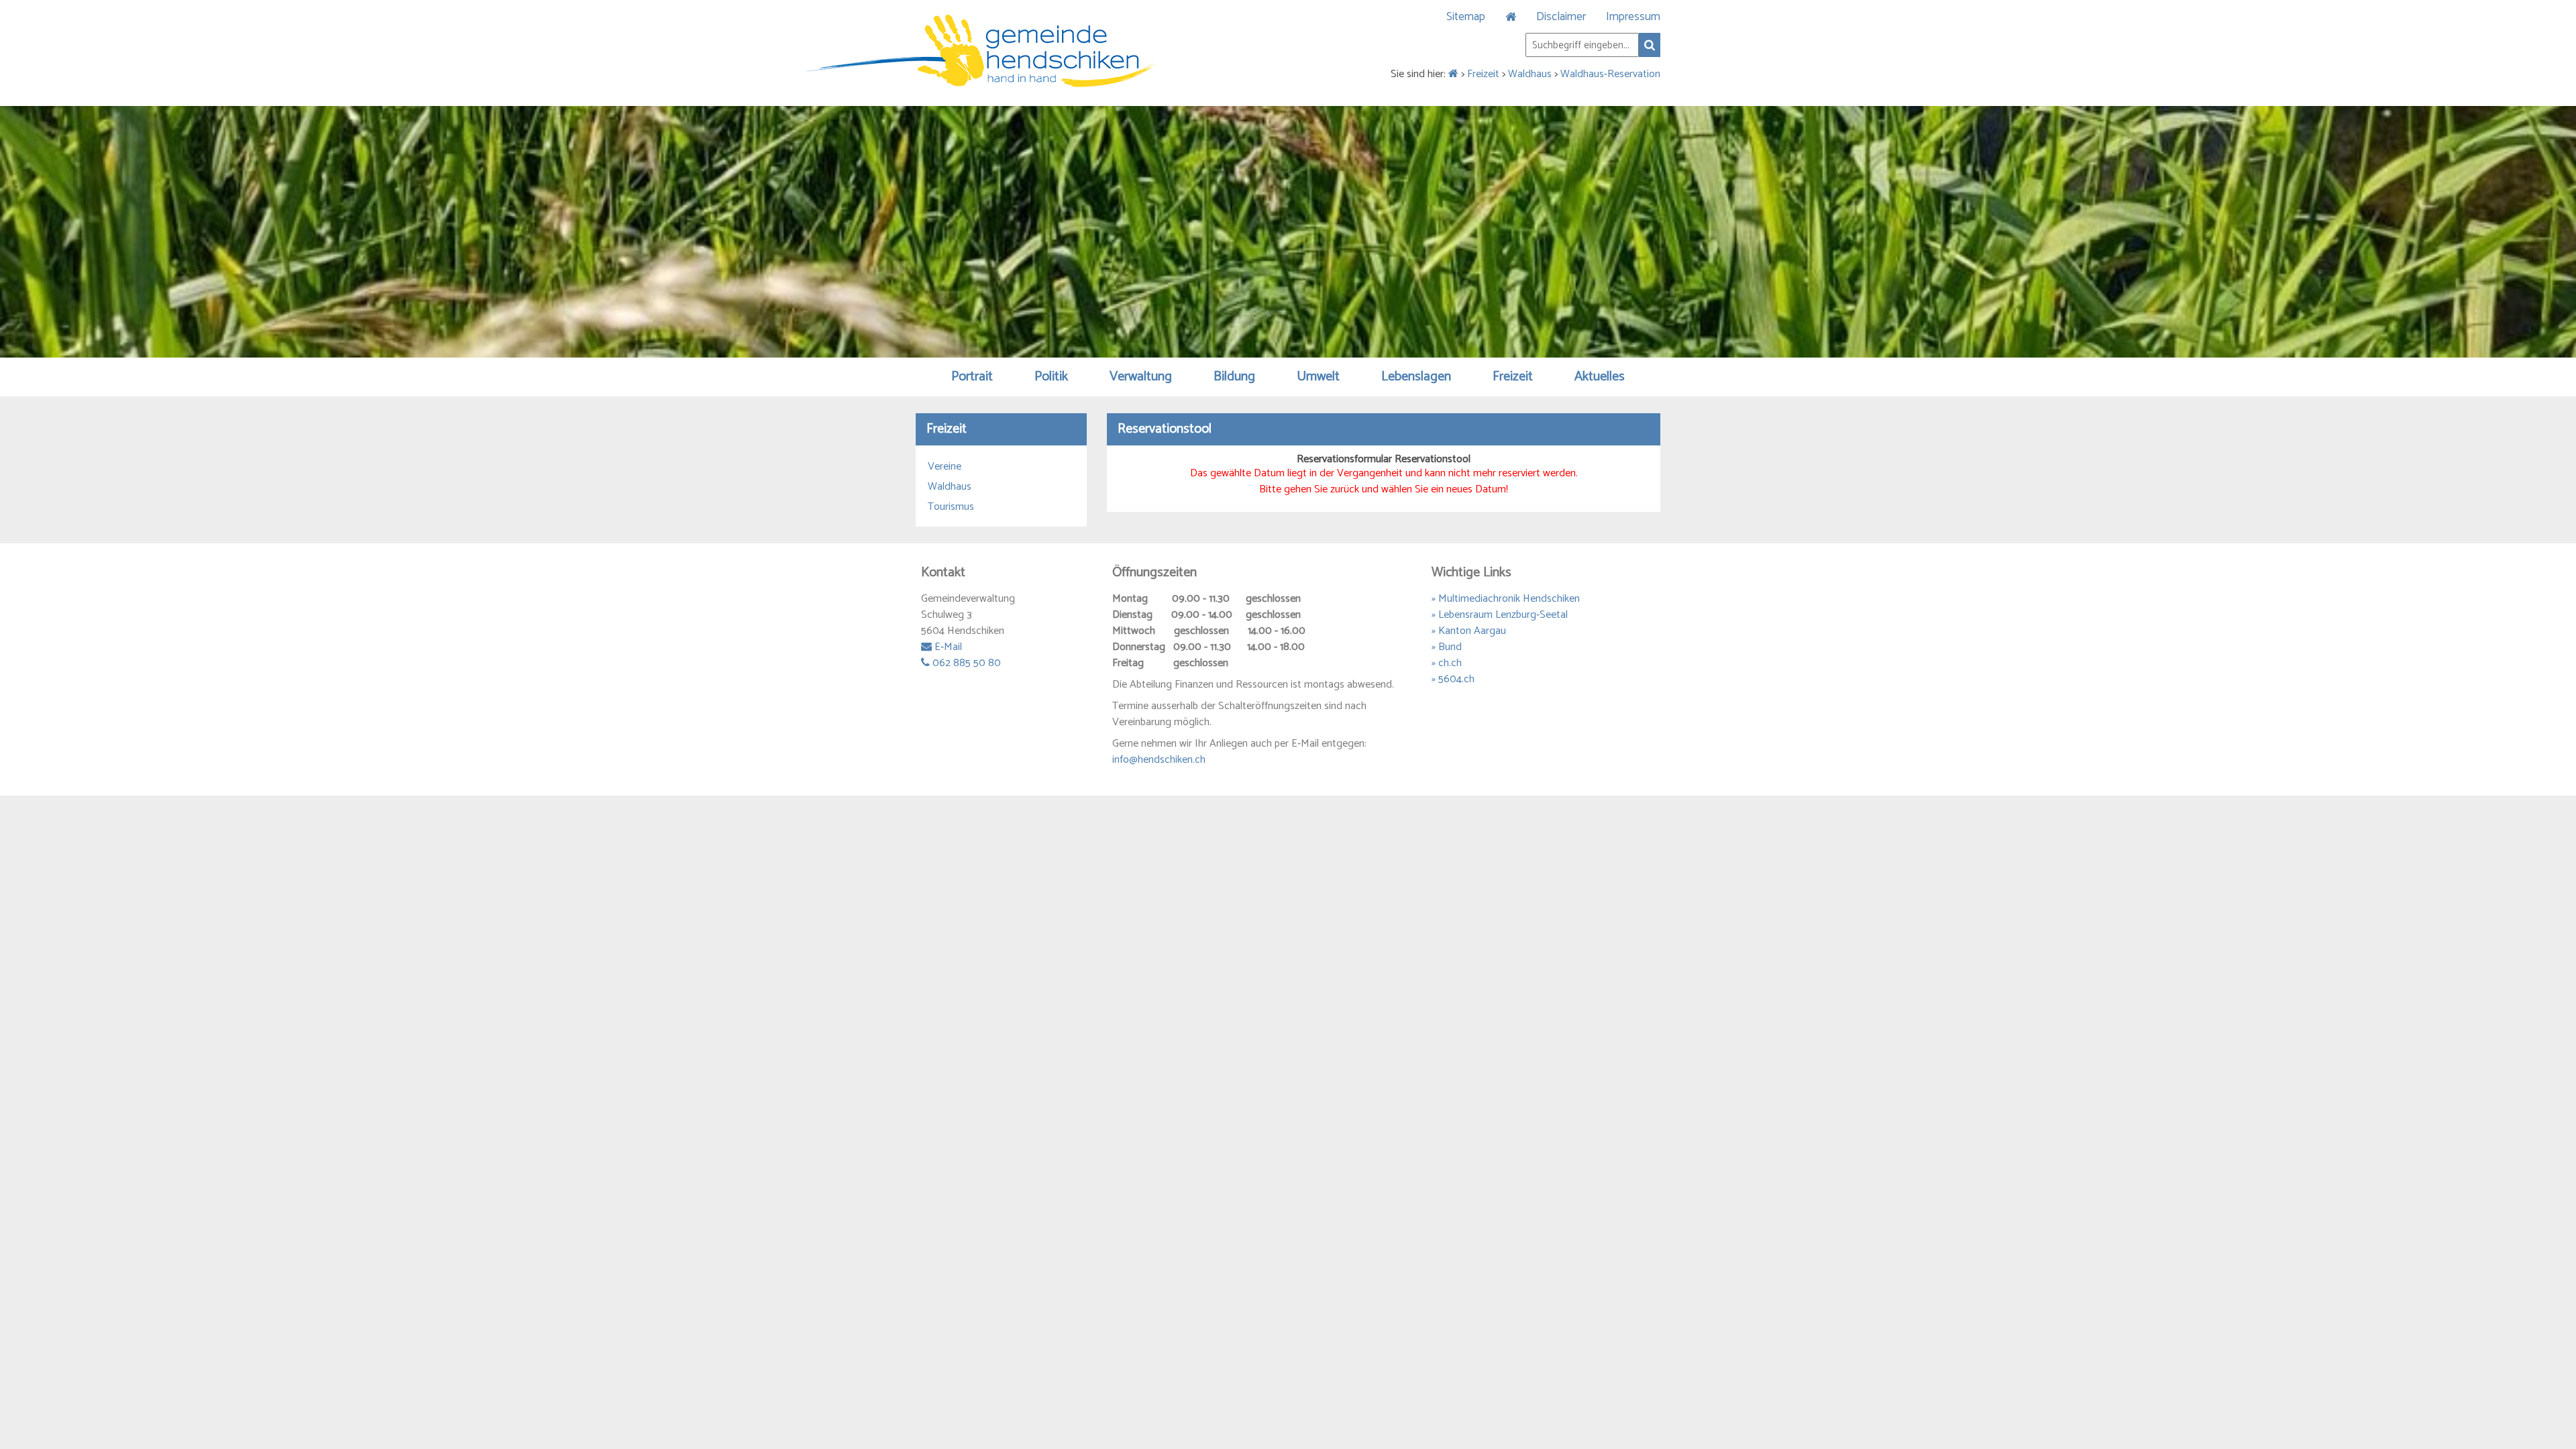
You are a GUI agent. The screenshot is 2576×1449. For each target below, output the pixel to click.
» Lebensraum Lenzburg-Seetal (1500, 615)
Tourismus (951, 507)
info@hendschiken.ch (1159, 760)
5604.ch (1456, 679)
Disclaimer (1561, 17)
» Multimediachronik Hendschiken (1506, 599)
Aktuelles (1600, 377)
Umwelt (1318, 377)
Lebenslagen (1416, 377)
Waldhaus (1530, 74)
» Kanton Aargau (1469, 631)
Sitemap (1466, 17)
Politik (1051, 377)
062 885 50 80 (965, 663)
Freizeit (1483, 74)
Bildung (1234, 377)
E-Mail (947, 647)
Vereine (945, 467)
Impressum (1633, 17)
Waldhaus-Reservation (1610, 74)
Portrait (972, 377)
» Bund (1447, 647)
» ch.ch (1447, 663)
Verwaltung (1141, 377)
